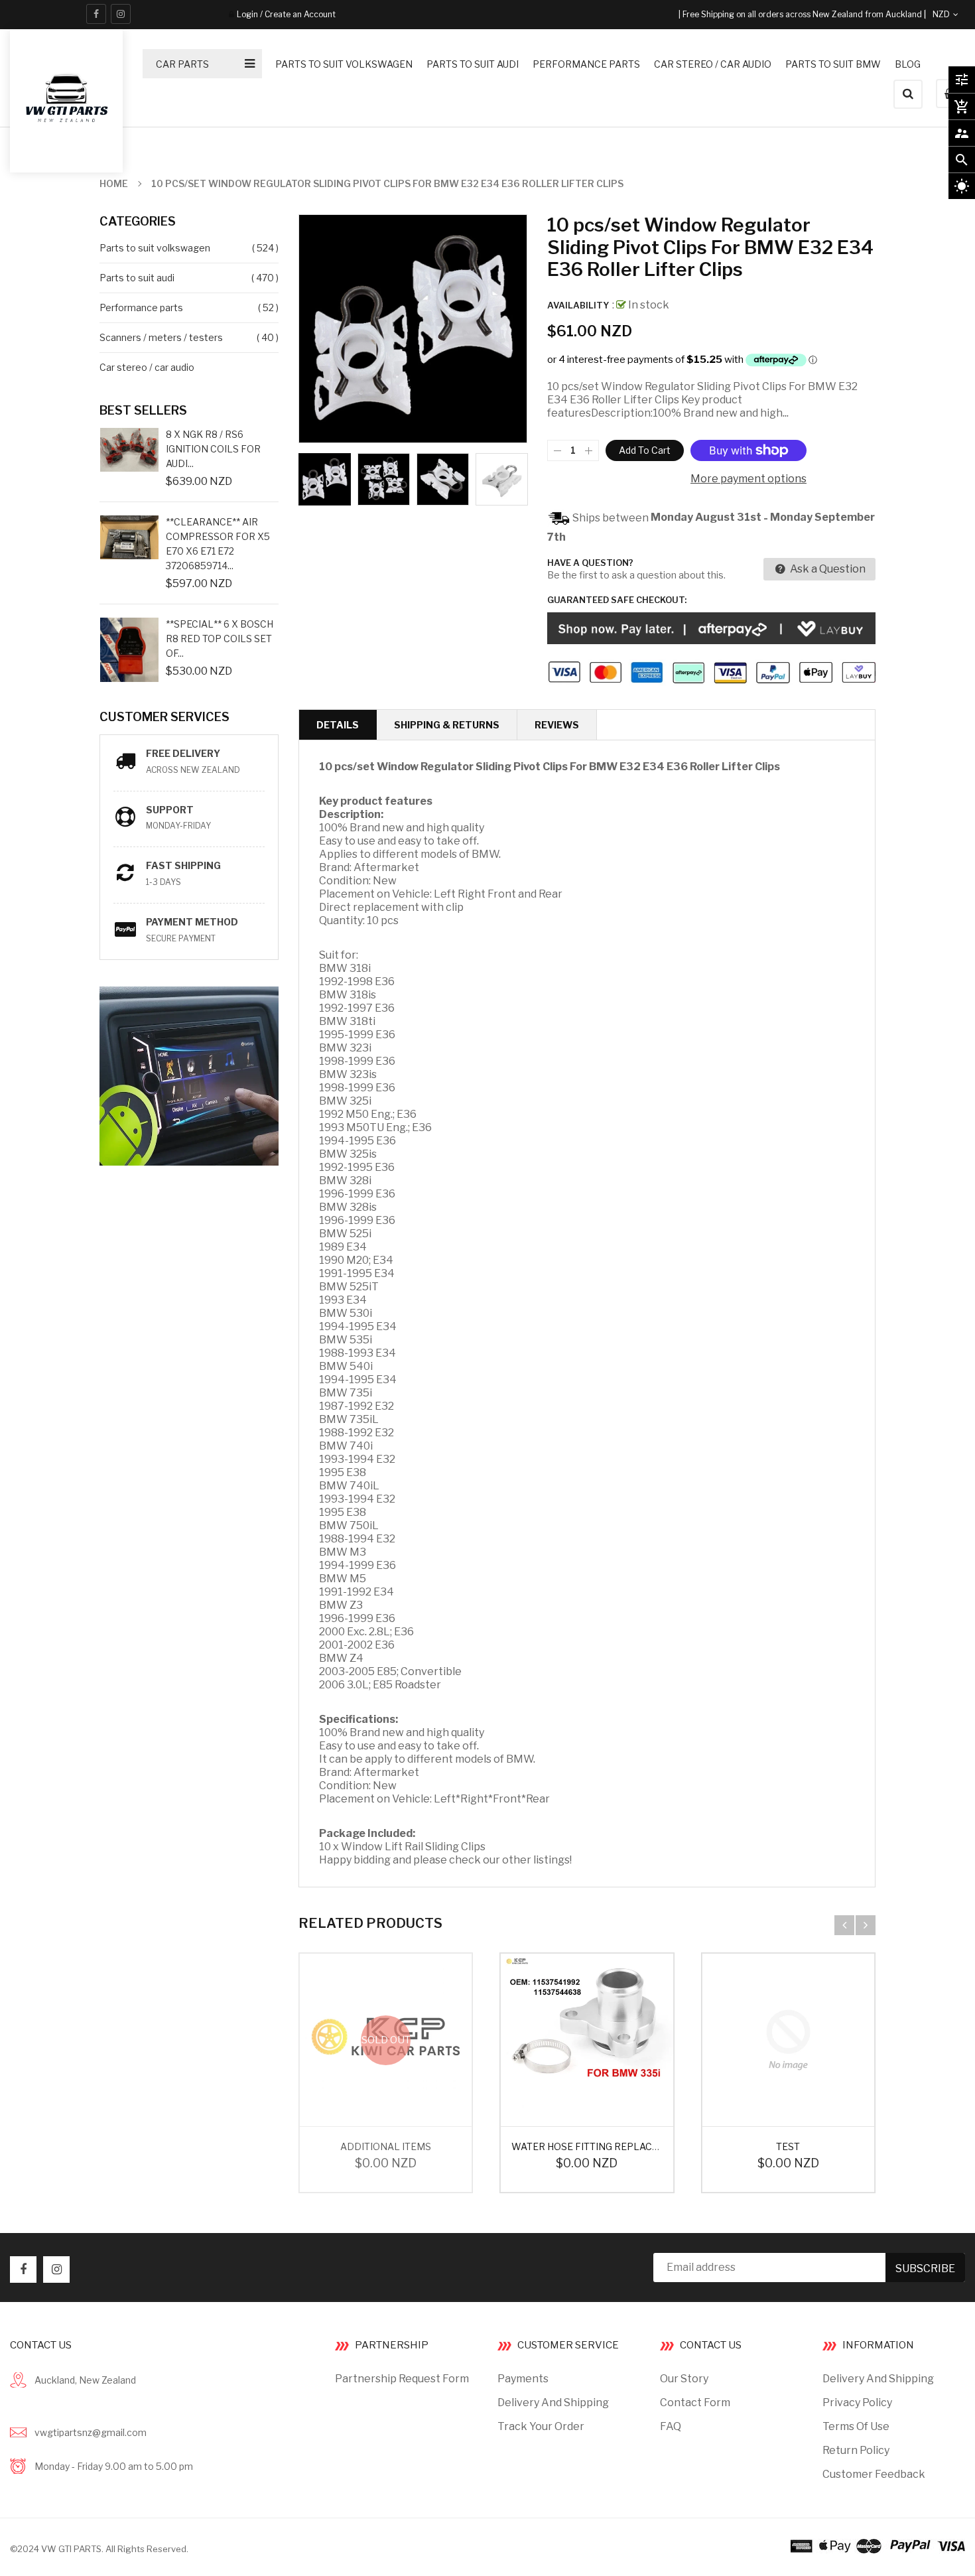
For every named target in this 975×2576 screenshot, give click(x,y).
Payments (523, 2379)
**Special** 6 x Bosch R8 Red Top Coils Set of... (220, 639)
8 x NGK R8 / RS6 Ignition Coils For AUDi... (213, 449)
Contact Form (695, 2403)
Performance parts (141, 307)
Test (788, 2146)
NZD (956, 14)
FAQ (671, 2426)
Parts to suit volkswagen (155, 248)
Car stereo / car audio (147, 367)
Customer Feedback (874, 2474)
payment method (192, 922)
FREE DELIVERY (183, 753)
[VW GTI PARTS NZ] (878, 2545)
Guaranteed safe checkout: (617, 600)
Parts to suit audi (137, 278)
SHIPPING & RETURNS (447, 725)
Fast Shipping (183, 865)
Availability (578, 305)
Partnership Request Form (402, 2379)
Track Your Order (541, 2426)
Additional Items (386, 2146)
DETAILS (338, 725)
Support (170, 810)
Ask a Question (827, 569)
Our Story (684, 2379)
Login (247, 14)
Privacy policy (857, 2403)
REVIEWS (557, 725)
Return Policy (856, 2450)
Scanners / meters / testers (161, 337)
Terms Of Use (856, 2426)
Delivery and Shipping (553, 2403)
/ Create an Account (297, 14)
